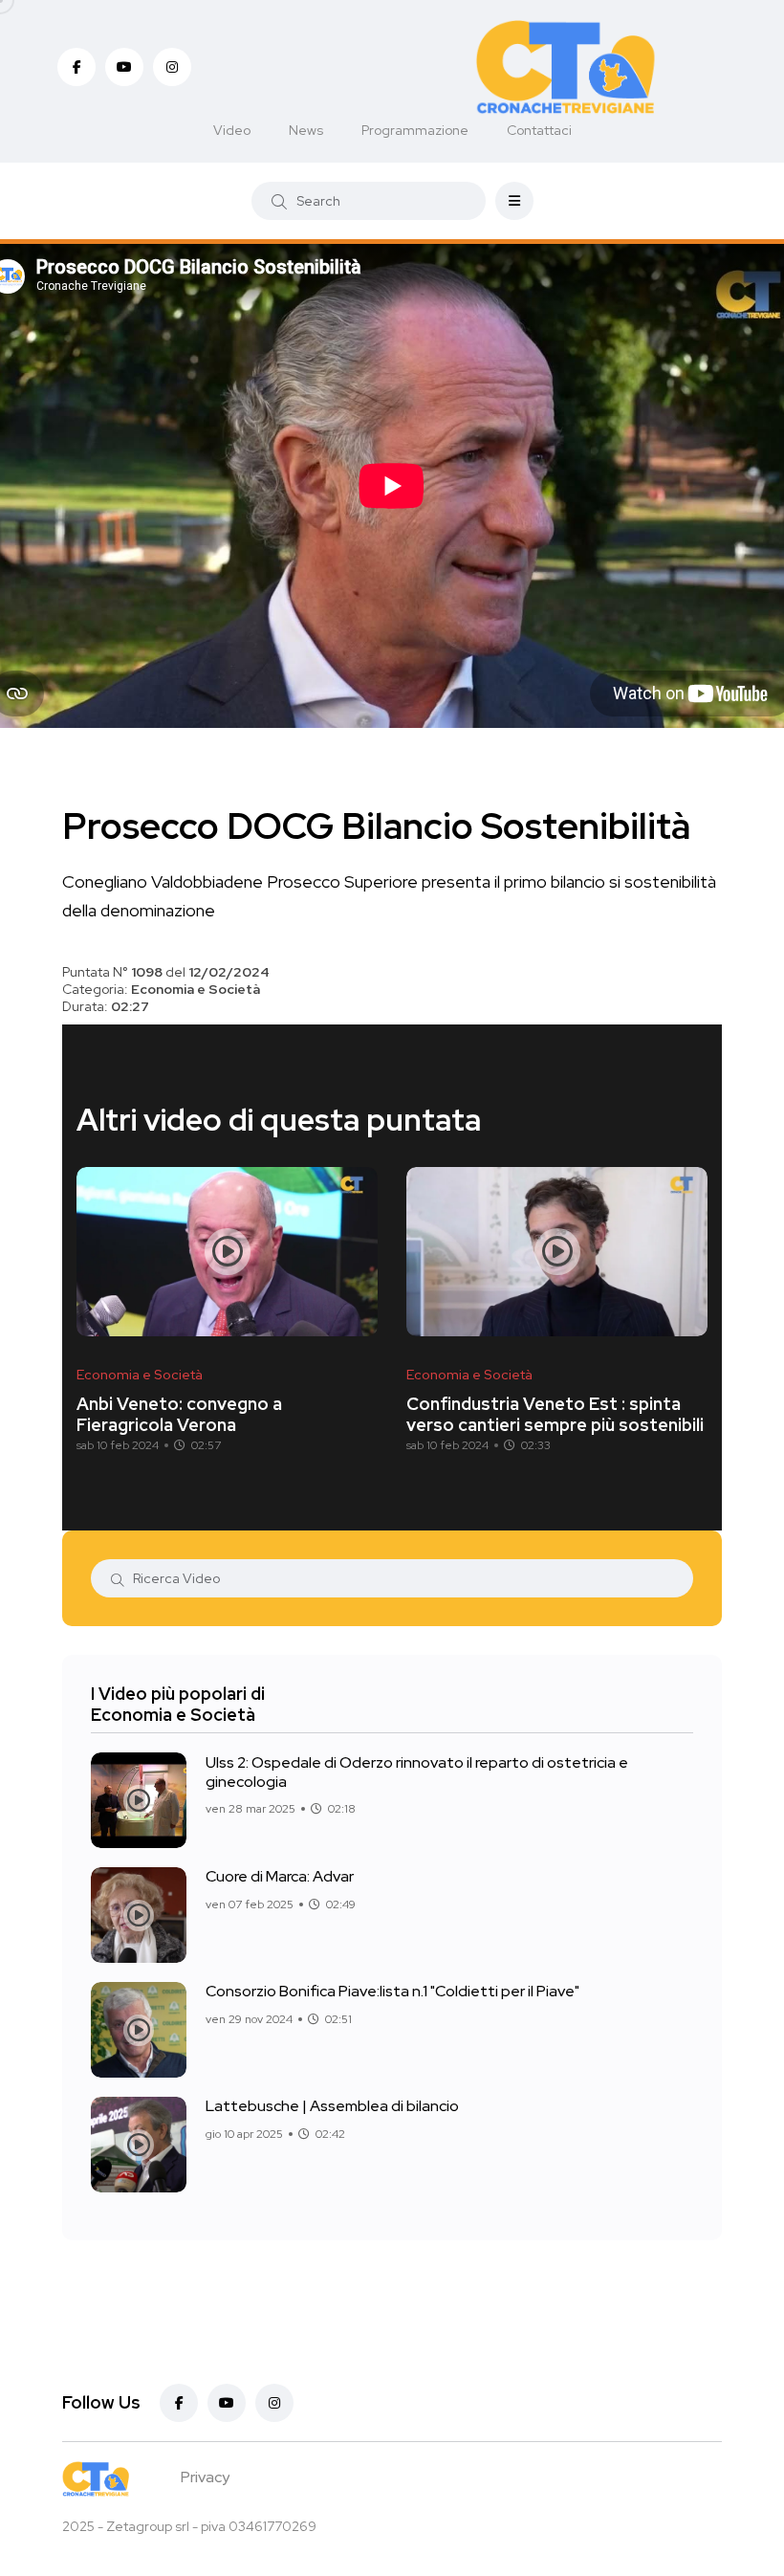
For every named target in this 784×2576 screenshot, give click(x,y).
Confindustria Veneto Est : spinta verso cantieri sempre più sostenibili (555, 1414)
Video (232, 130)
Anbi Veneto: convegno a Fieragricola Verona (179, 1414)
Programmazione (415, 130)
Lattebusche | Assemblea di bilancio (332, 2106)
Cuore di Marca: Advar (280, 1876)
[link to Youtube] (124, 67)
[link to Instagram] (172, 67)
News (306, 130)
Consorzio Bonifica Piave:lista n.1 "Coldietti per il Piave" (392, 1991)
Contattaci (539, 130)
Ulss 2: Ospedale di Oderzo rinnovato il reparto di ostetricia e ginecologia (417, 1771)
